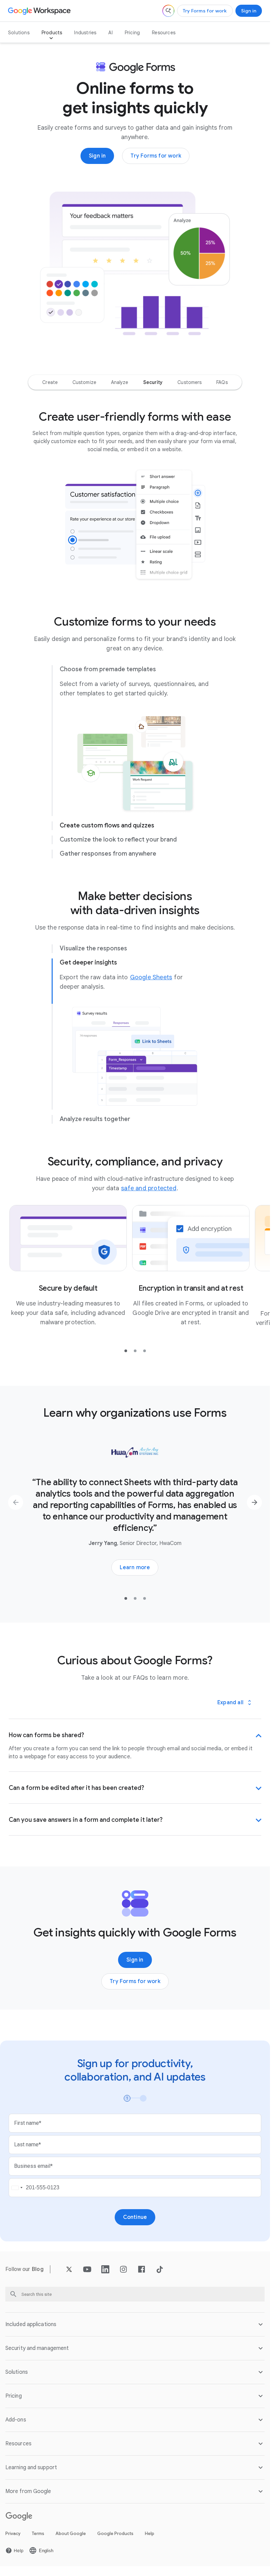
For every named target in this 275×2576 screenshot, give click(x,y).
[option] (50, 382)
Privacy (13, 2543)
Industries (85, 33)
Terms (38, 2543)
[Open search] (168, 11)
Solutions (19, 33)
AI (110, 33)
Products (52, 33)
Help (150, 2543)
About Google (71, 2543)
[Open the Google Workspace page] (40, 11)
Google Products (115, 2543)
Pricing (132, 33)
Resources (164, 33)
